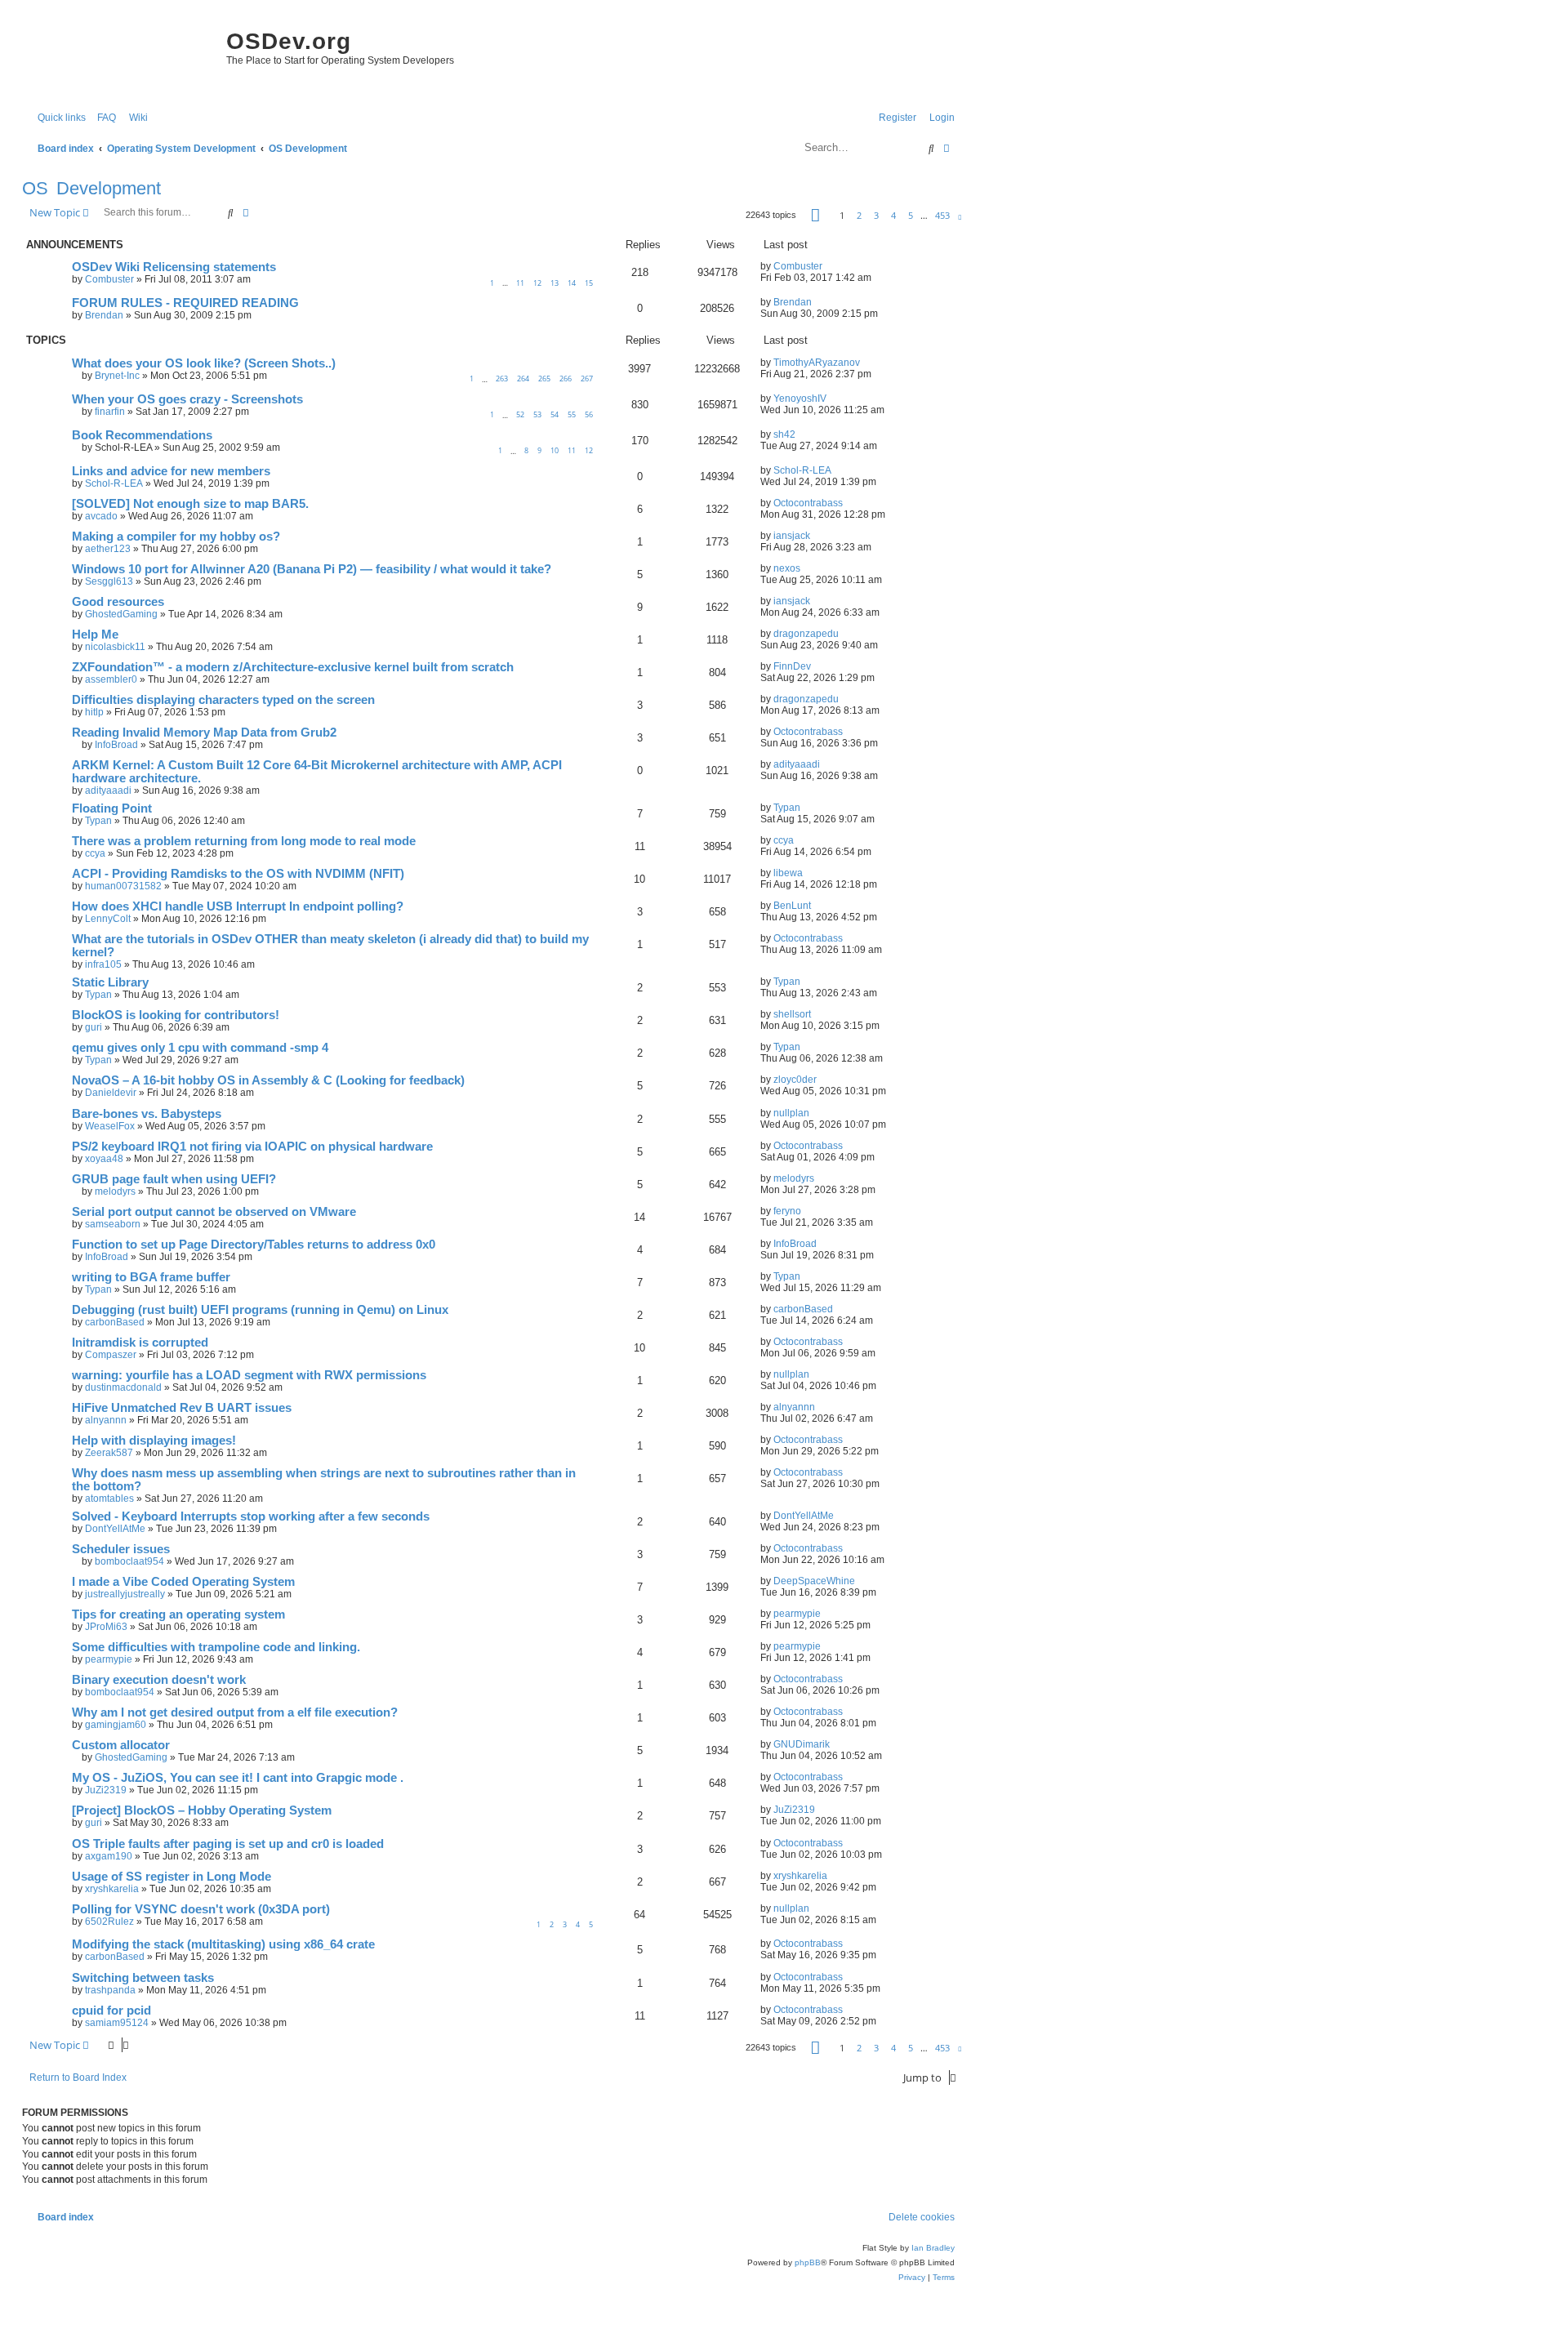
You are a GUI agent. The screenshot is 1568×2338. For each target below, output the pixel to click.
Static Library (110, 982)
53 (537, 414)
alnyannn (106, 1420)
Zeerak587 (109, 1453)
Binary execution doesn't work (159, 1680)
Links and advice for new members (171, 471)
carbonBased (115, 1322)
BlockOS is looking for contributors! (176, 1015)
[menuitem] (103, 118)
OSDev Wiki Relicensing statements (174, 267)
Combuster (109, 279)
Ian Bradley (933, 2248)
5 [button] (911, 215)
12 (537, 283)
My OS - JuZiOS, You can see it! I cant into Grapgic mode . (238, 1778)
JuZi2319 (106, 1790)
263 (502, 379)
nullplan (791, 1113)
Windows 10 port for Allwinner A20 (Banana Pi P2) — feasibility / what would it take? (312, 569)
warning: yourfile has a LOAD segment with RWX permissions (249, 1375)
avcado (101, 516)
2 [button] (859, 215)
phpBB (808, 2262)
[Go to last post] (829, 266)
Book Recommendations (142, 435)
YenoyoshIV (800, 399)
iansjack (792, 536)
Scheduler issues (121, 1549)
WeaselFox (110, 1126)
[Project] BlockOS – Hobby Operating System (202, 1810)
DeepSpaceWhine (814, 1581)
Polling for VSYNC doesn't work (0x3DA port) (201, 1909)
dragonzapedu (806, 634)
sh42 (784, 434)
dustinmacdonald (123, 1387)
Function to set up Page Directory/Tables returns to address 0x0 (254, 1245)
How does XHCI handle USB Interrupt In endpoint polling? (238, 906)
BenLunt (792, 906)
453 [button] (942, 215)
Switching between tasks (143, 1978)
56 (589, 414)
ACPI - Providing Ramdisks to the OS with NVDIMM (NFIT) (238, 874)
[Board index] (120, 57)
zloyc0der (795, 1080)
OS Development (91, 188)
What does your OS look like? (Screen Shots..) (204, 363)
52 (520, 414)
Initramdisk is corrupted (140, 1343)
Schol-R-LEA (114, 483)
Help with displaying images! (154, 1441)
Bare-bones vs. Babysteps (147, 1114)
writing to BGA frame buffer (151, 1277)
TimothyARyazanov (817, 363)
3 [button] (876, 215)
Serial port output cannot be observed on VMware (214, 1212)
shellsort (792, 1014)
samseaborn (113, 1224)
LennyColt (108, 919)
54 (555, 414)
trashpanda (110, 1990)
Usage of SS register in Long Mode (171, 1877)
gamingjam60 (116, 1725)
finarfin (110, 412)
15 (589, 283)
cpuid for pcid (111, 2011)
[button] (815, 215)
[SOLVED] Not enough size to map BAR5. (190, 504)
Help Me (95, 635)
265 (544, 379)
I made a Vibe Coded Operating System (183, 1582)
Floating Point (112, 808)
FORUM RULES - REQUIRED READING (185, 303)
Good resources (118, 602)
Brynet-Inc (117, 376)
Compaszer (111, 1355)
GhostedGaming (121, 614)
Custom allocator (121, 1745)
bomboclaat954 (129, 1561)
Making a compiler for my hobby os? (176, 537)
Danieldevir (111, 1093)
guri (94, 1027)
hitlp (94, 712)
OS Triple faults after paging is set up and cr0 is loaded (228, 1844)
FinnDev (792, 666)
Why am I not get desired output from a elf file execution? (235, 1712)
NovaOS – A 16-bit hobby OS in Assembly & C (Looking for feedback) (268, 1080)
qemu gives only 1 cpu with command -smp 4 (200, 1048)
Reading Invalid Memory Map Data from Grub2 (204, 733)
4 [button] (893, 215)
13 (555, 283)
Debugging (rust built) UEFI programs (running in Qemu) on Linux (260, 1310)
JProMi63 (106, 1627)
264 (523, 379)
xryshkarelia (112, 1889)
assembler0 (111, 679)
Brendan (104, 315)
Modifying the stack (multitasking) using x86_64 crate (223, 1944)
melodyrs (115, 1191)
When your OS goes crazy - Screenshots (187, 399)
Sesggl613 (109, 581)
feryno (787, 1211)
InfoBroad (116, 745)
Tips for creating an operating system (178, 1614)
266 (566, 379)
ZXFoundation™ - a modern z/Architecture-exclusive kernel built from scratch (293, 667)
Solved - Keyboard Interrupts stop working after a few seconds (251, 1516)
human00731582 (123, 886)
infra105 (103, 964)
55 (572, 414)
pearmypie (797, 1614)
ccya (95, 853)
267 (587, 379)
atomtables (109, 1499)
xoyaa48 (104, 1159)
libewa (788, 873)
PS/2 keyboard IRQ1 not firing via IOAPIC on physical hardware (252, 1147)
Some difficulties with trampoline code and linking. (216, 1647)
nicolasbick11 (115, 647)
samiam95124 (117, 2023)
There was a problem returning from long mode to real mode (244, 841)
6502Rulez (109, 1922)
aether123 (108, 549)
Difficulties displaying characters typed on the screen (223, 700)
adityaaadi (108, 790)
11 (520, 283)
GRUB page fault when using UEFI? (174, 1179)
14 (572, 283)
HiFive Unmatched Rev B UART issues (182, 1408)
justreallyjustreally (125, 1594)
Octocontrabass (808, 503)
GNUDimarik (802, 1744)
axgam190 (109, 1856)
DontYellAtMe (115, 1529)
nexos (787, 568)
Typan (98, 821)
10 (555, 450)
